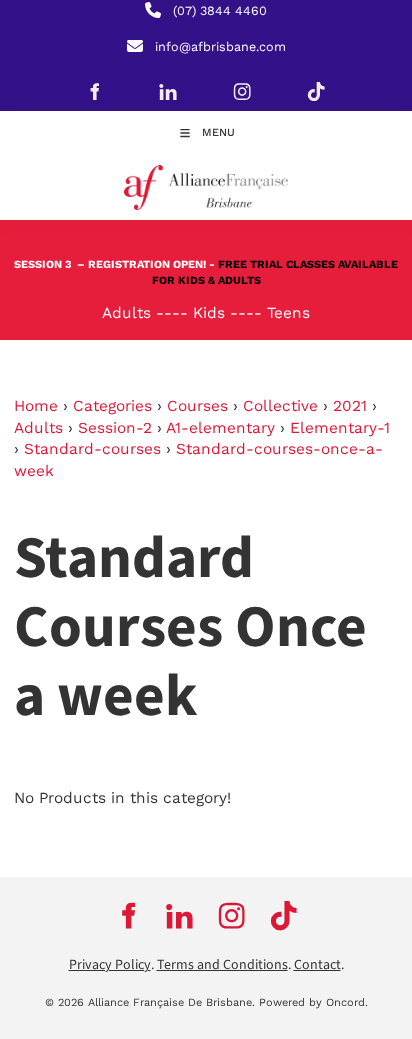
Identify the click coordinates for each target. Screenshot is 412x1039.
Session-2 (115, 428)
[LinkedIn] (168, 91)
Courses (197, 406)
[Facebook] (94, 91)
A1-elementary (220, 428)
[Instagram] (242, 91)
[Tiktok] (316, 91)
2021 (350, 406)
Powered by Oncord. (313, 1002)
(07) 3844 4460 (220, 10)
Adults (38, 428)
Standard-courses (92, 449)
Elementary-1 (340, 428)
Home (36, 406)
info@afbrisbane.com (220, 46)
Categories (112, 406)
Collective (280, 406)
